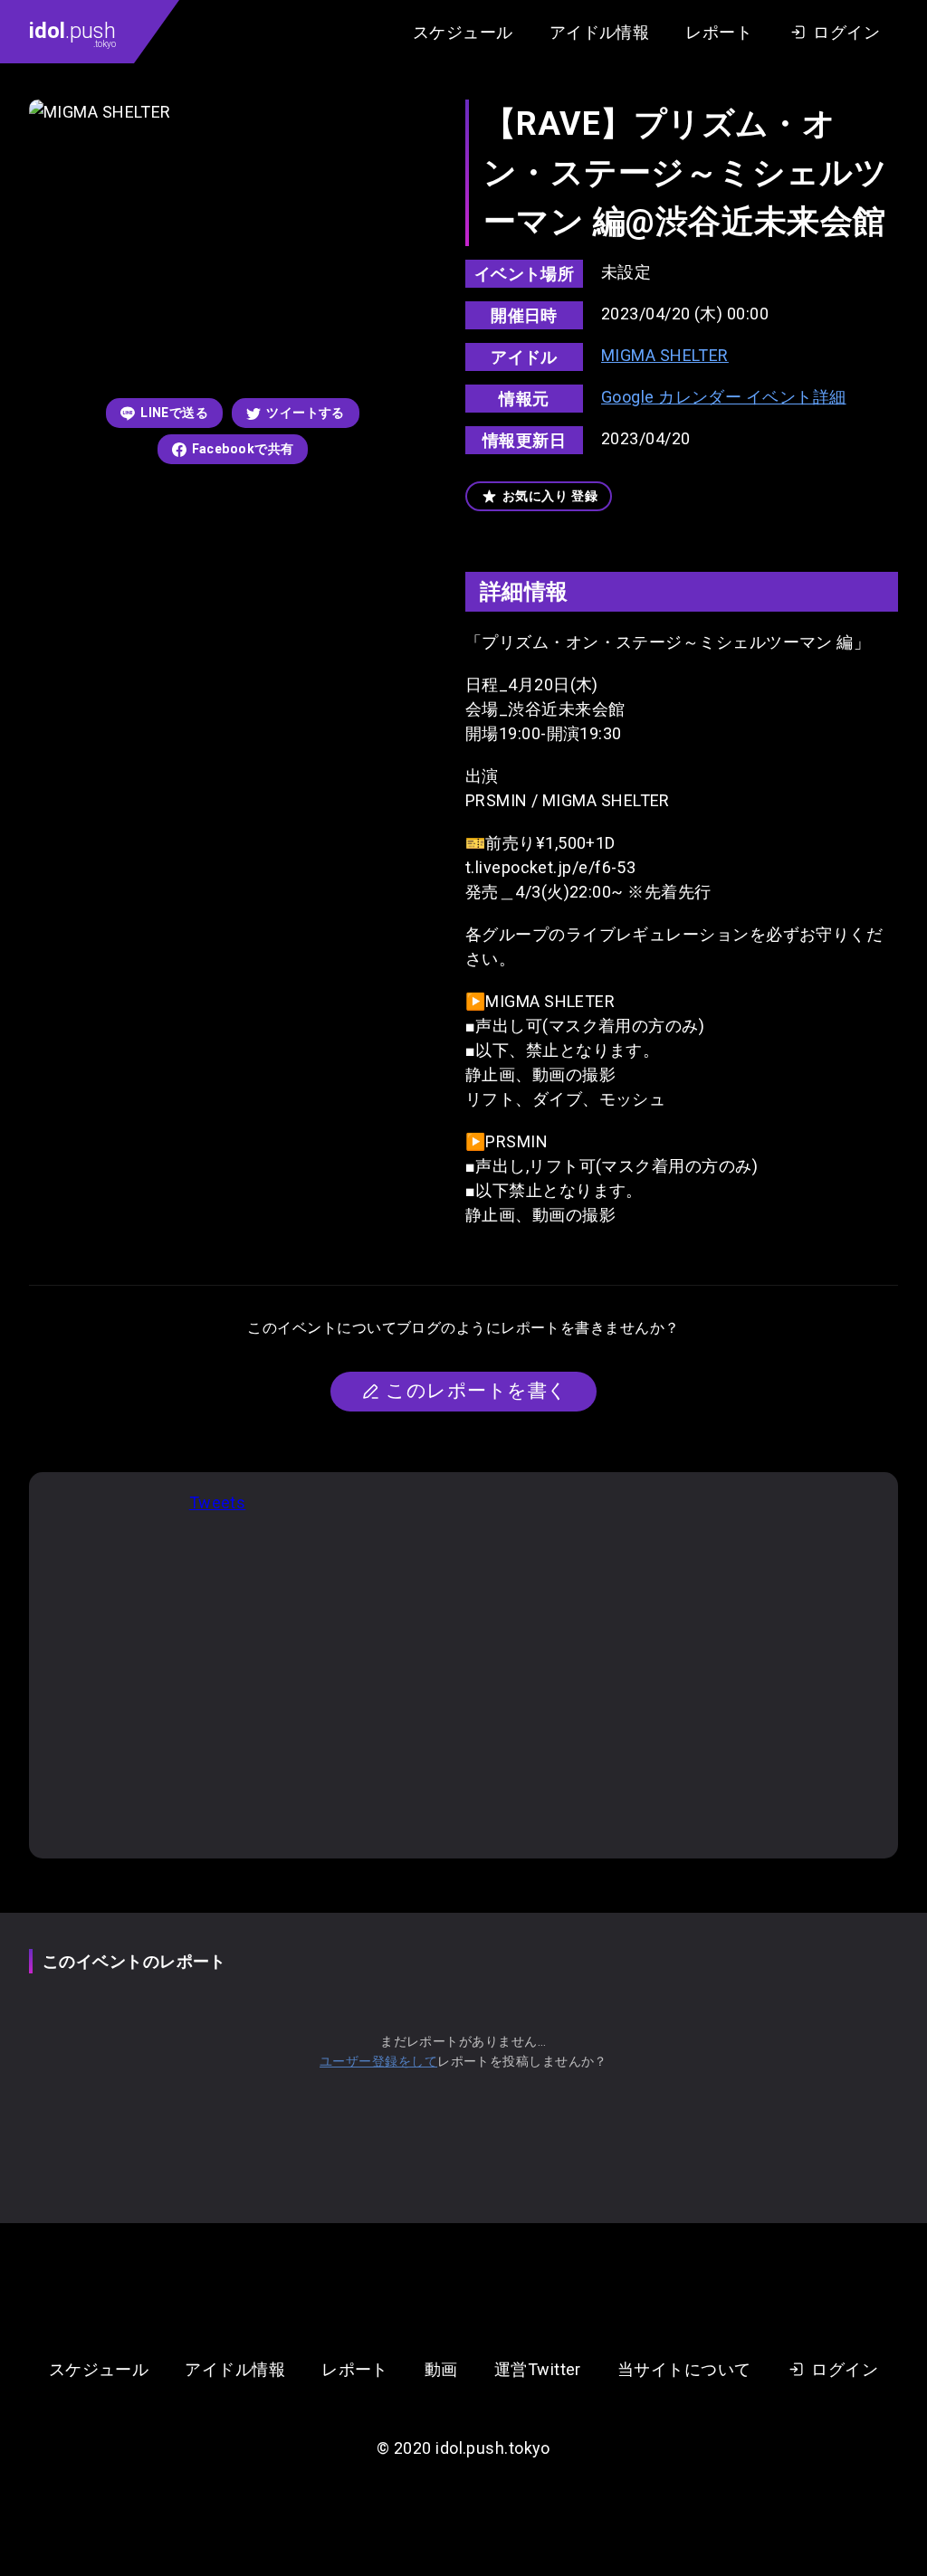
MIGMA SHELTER (665, 355)
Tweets (218, 1502)
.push (72, 33)
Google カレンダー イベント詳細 (724, 397)
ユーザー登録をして (378, 2061)
